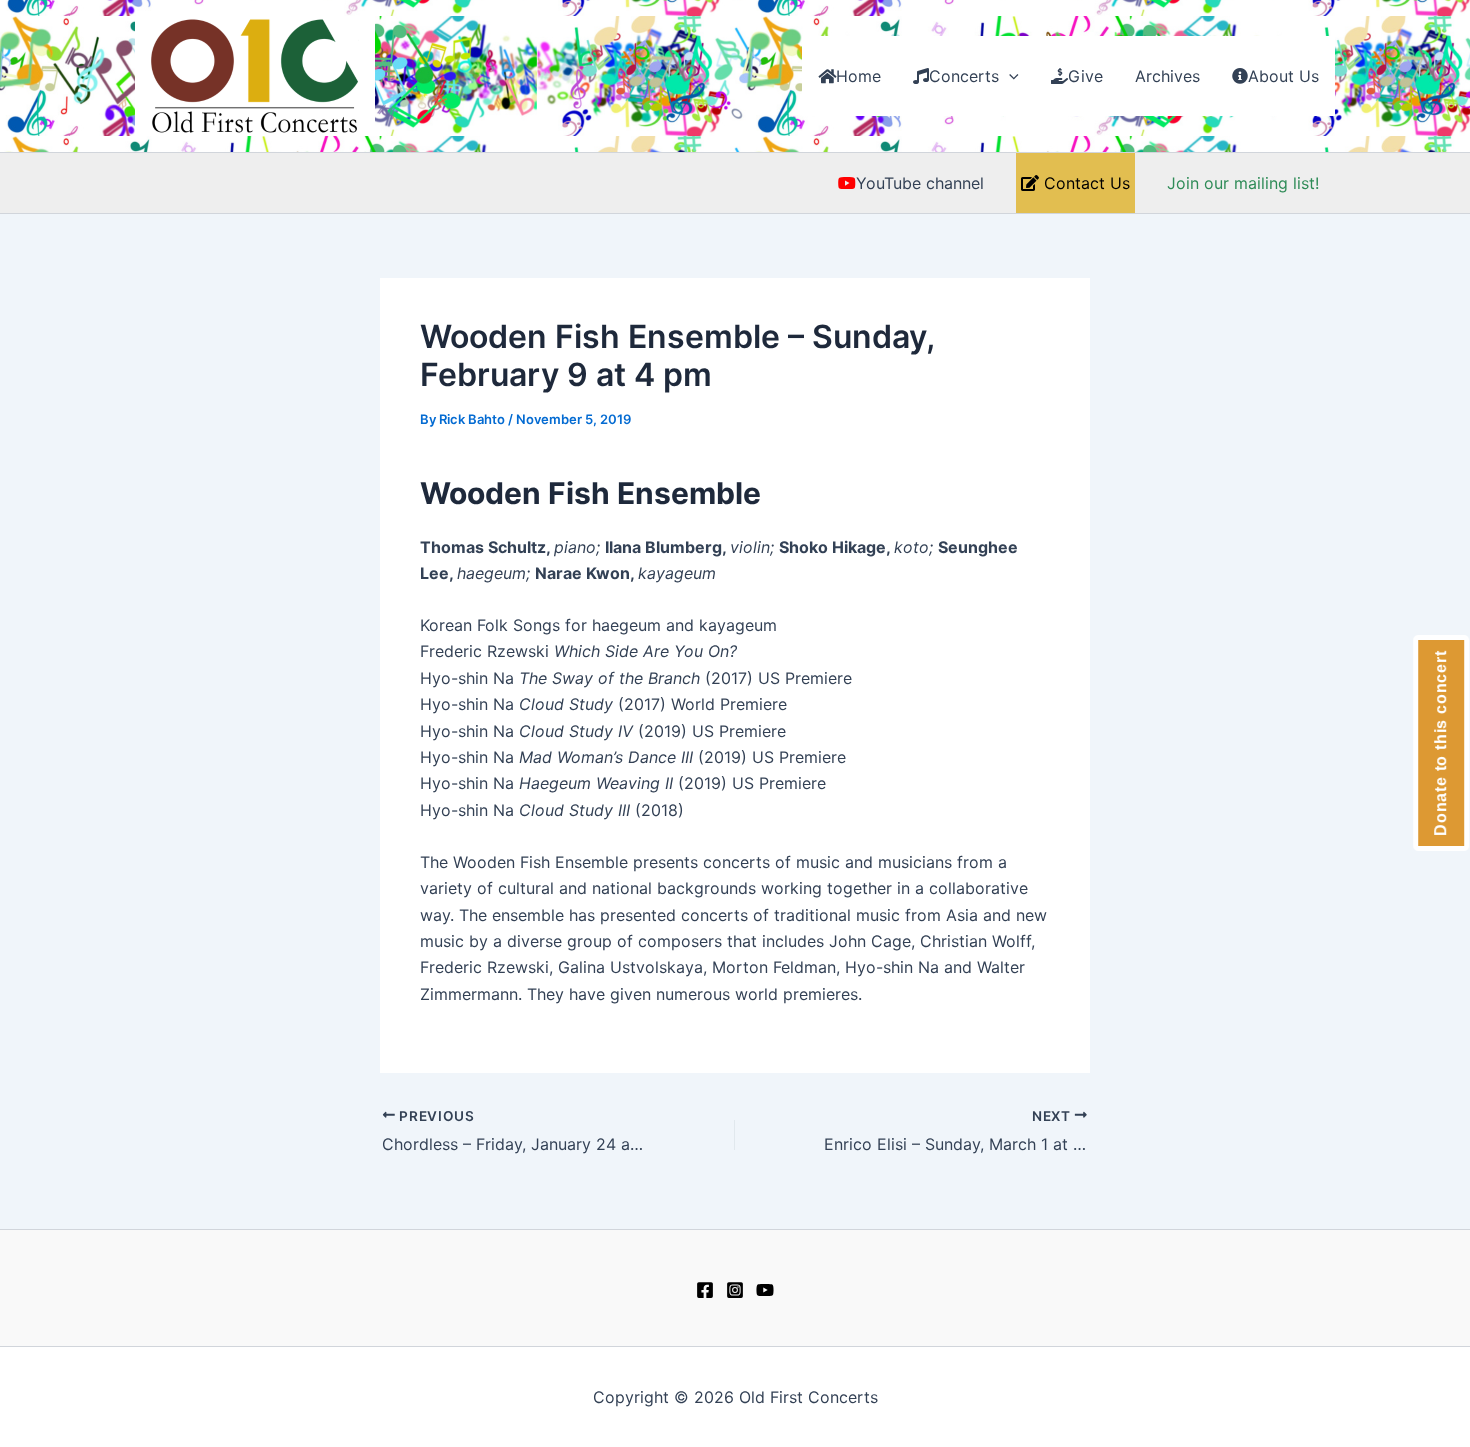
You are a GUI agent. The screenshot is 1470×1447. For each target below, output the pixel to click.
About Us (1283, 76)
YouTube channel (920, 183)
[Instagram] (735, 1290)
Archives (1167, 76)
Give (1085, 76)
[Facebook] (705, 1290)
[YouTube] (765, 1290)
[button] (1009, 76)
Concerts (964, 76)
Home (858, 76)
